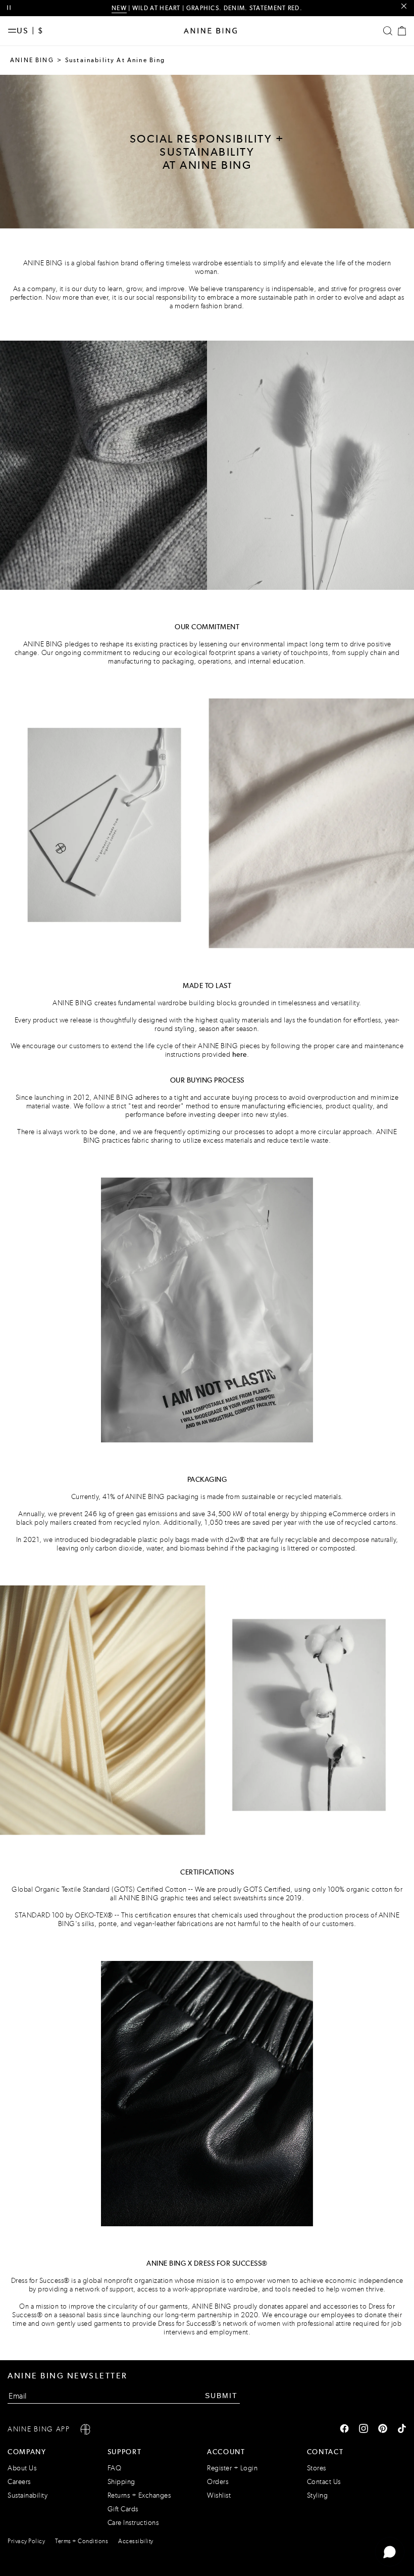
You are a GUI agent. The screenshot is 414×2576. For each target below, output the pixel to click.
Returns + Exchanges (139, 2495)
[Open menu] (12, 31)
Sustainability (28, 2495)
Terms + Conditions (82, 2541)
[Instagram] (364, 2429)
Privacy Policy (26, 2541)
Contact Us (324, 2482)
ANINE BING (32, 60)
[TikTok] (402, 2429)
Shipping (121, 2482)
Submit (221, 2396)
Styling (318, 2495)
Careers (19, 2482)
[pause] (9, 8)
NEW (119, 8)
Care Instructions (133, 2523)
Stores (317, 2468)
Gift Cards (123, 2509)
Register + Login (232, 2468)
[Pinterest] (383, 2429)
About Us (22, 2468)
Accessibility (136, 2541)
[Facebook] (344, 2429)
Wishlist (219, 2495)
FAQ (115, 2468)
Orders (218, 2482)
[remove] (404, 6)
